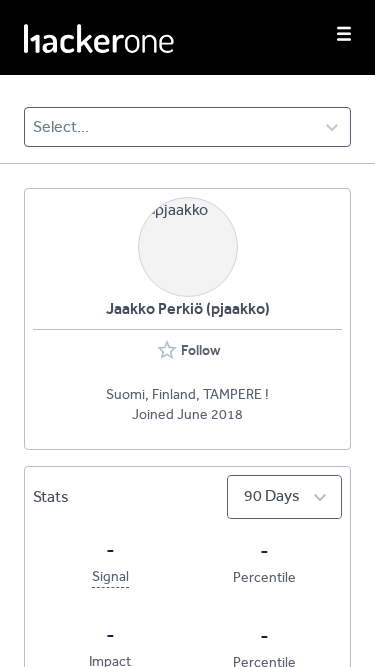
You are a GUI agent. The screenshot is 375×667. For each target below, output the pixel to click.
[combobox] (34, 127)
